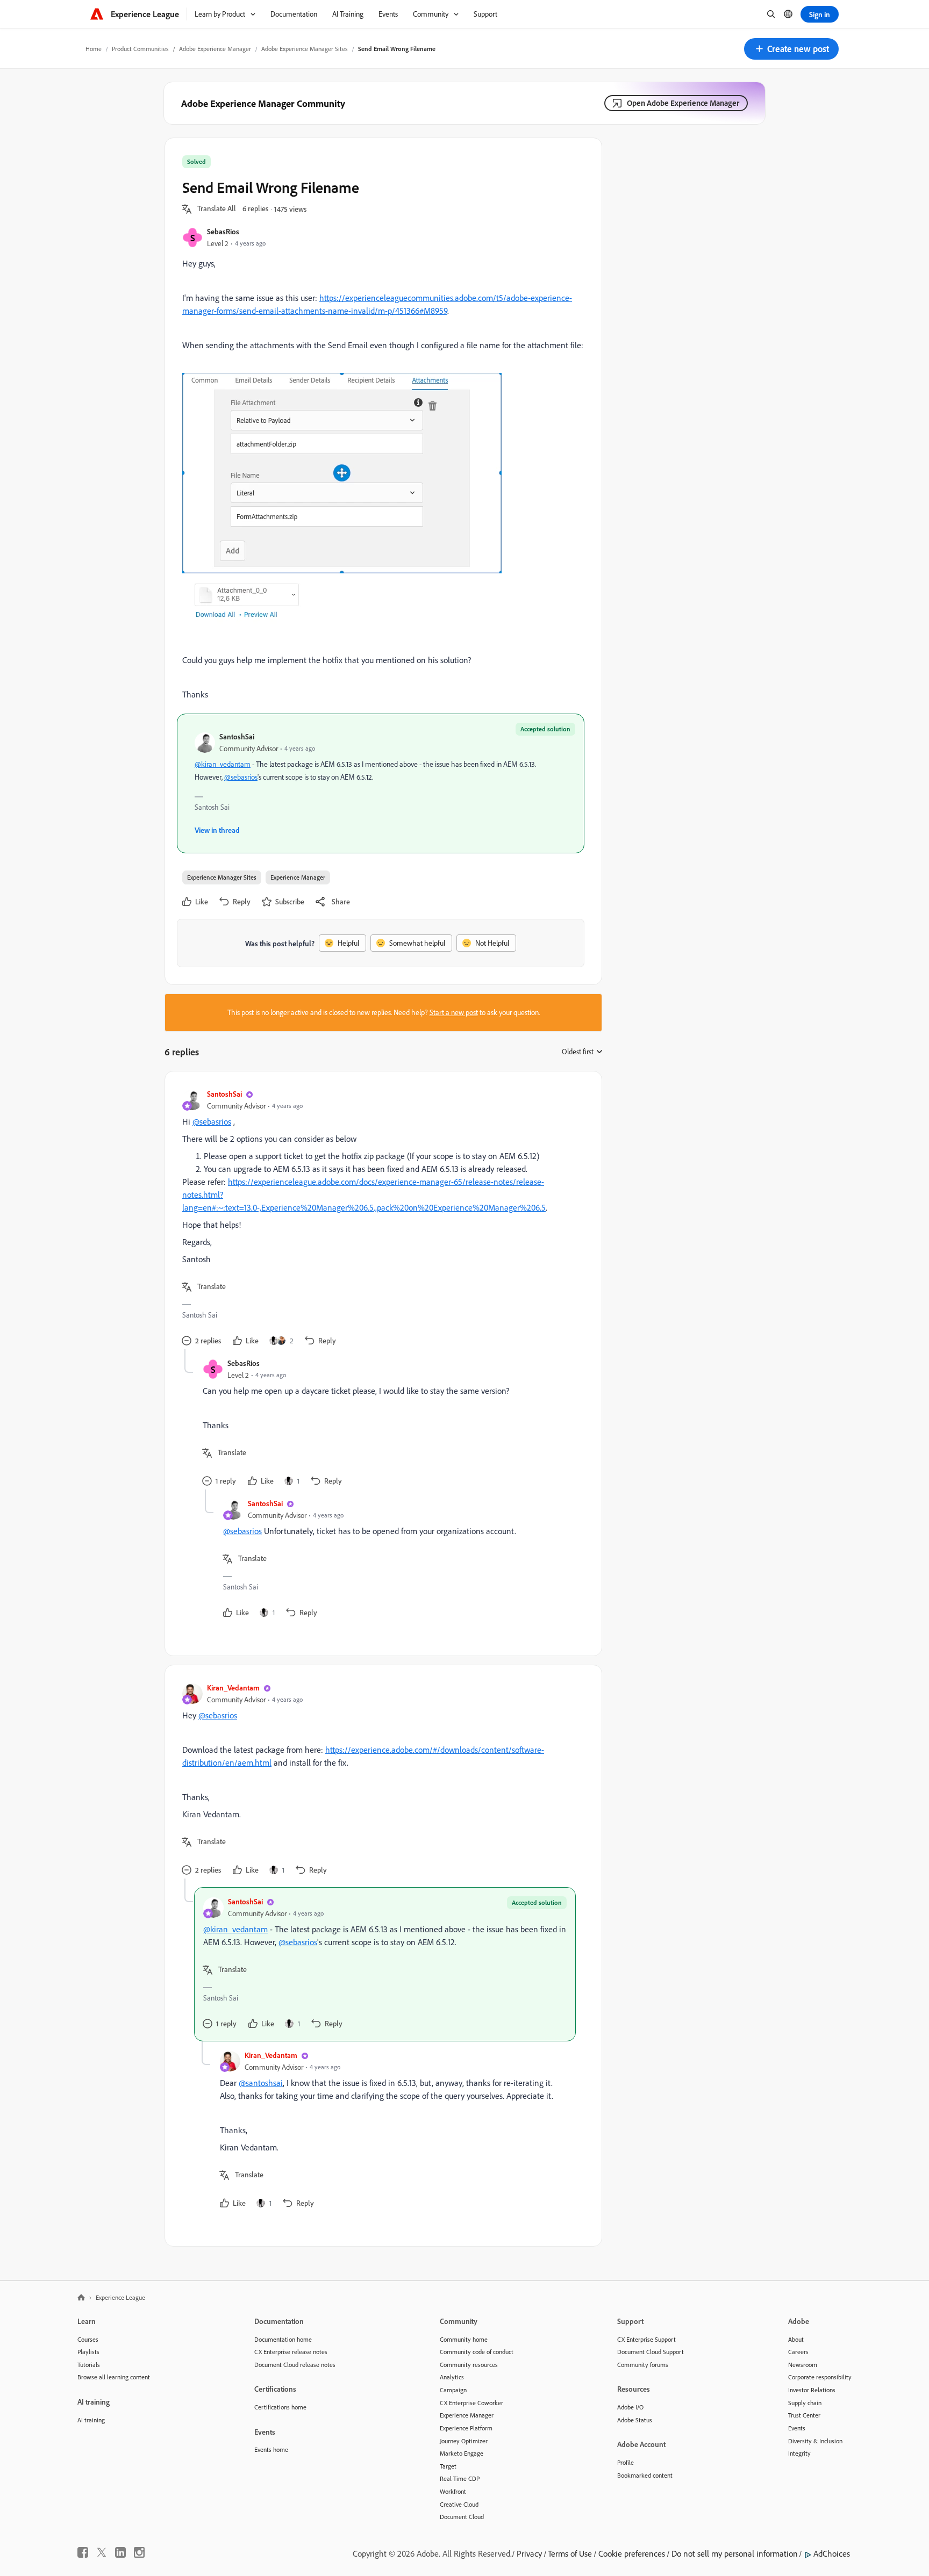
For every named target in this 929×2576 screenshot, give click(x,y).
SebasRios (223, 231)
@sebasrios (241, 777)
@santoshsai (261, 2083)
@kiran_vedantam (223, 764)
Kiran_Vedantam (233, 1688)
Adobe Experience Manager (215, 49)
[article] (381, 1219)
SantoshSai (237, 736)
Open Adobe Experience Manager (683, 103)
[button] (791, 49)
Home (94, 49)
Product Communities (140, 49)
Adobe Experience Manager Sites (305, 49)
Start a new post (454, 1012)
